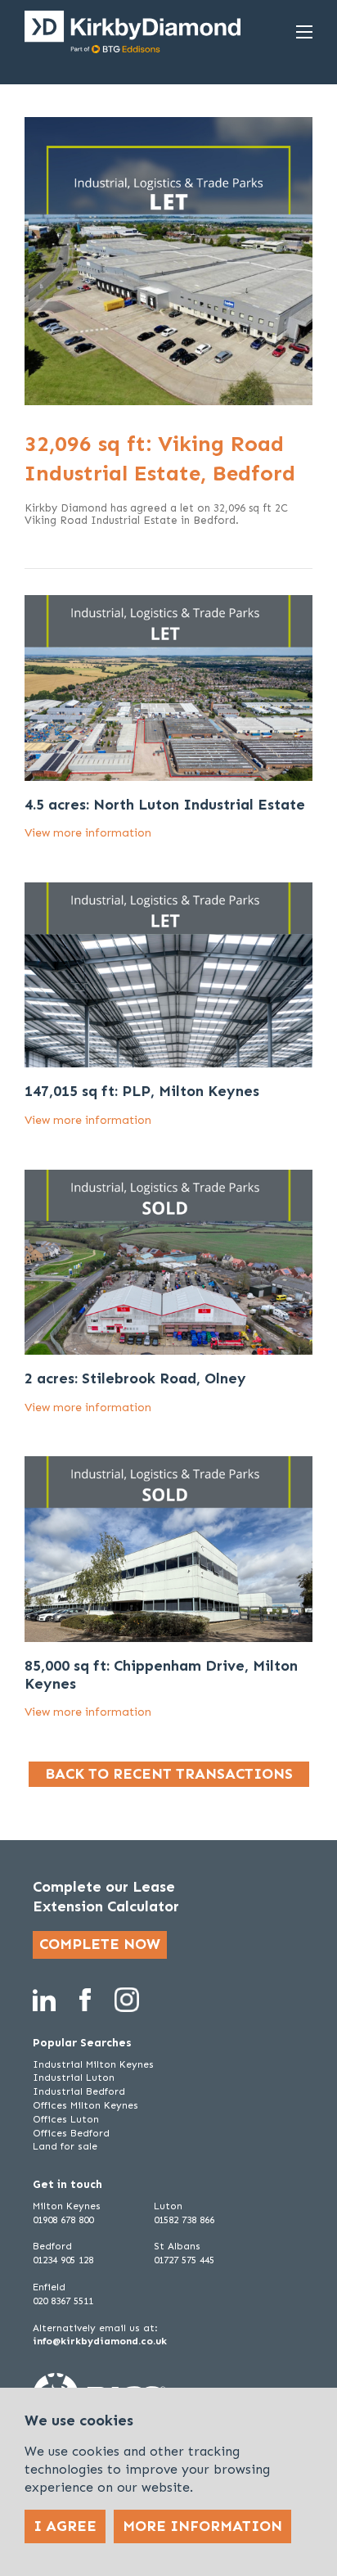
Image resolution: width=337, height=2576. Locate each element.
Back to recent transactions (169, 1774)
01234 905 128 (63, 2260)
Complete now (100, 1944)
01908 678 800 (63, 2220)
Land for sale (65, 2146)
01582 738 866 (184, 2220)
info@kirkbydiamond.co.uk (100, 2341)
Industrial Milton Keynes (93, 2064)
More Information (202, 2526)
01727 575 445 (184, 2260)
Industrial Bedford (79, 2091)
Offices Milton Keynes (85, 2105)
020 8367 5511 (63, 2301)
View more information (88, 833)
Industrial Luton (74, 2077)
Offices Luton (66, 2119)
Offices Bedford (71, 2133)
